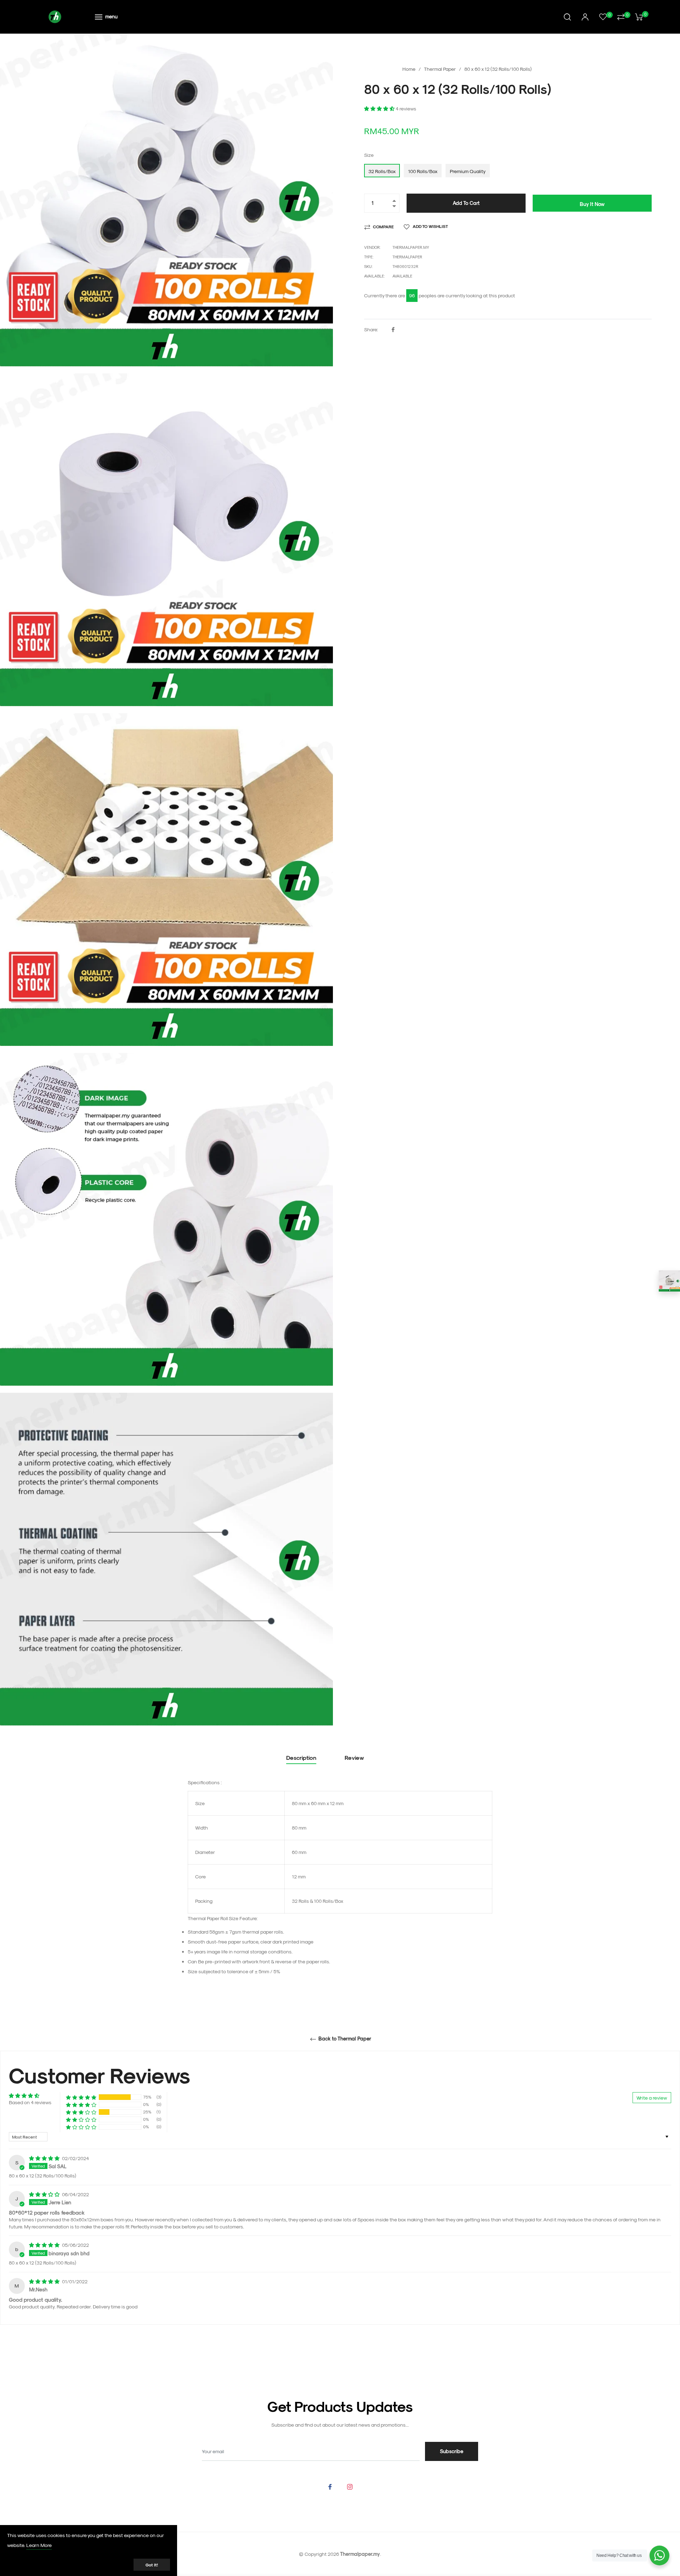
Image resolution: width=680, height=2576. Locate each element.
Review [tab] (355, 1758)
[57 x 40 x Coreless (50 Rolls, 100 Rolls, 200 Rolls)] (669, 1281)
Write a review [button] (652, 2098)
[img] (45, 2158)
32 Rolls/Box (382, 171)
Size (369, 155)
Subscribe (452, 2451)
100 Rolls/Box (423, 171)
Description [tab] (301, 1758)
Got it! (152, 2565)
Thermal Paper (440, 69)
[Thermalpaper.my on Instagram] (350, 2486)
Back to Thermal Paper (344, 2039)
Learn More (39, 2545)
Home (409, 69)
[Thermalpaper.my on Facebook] (330, 2486)
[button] (380, 108)
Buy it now (592, 204)
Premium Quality (468, 171)
